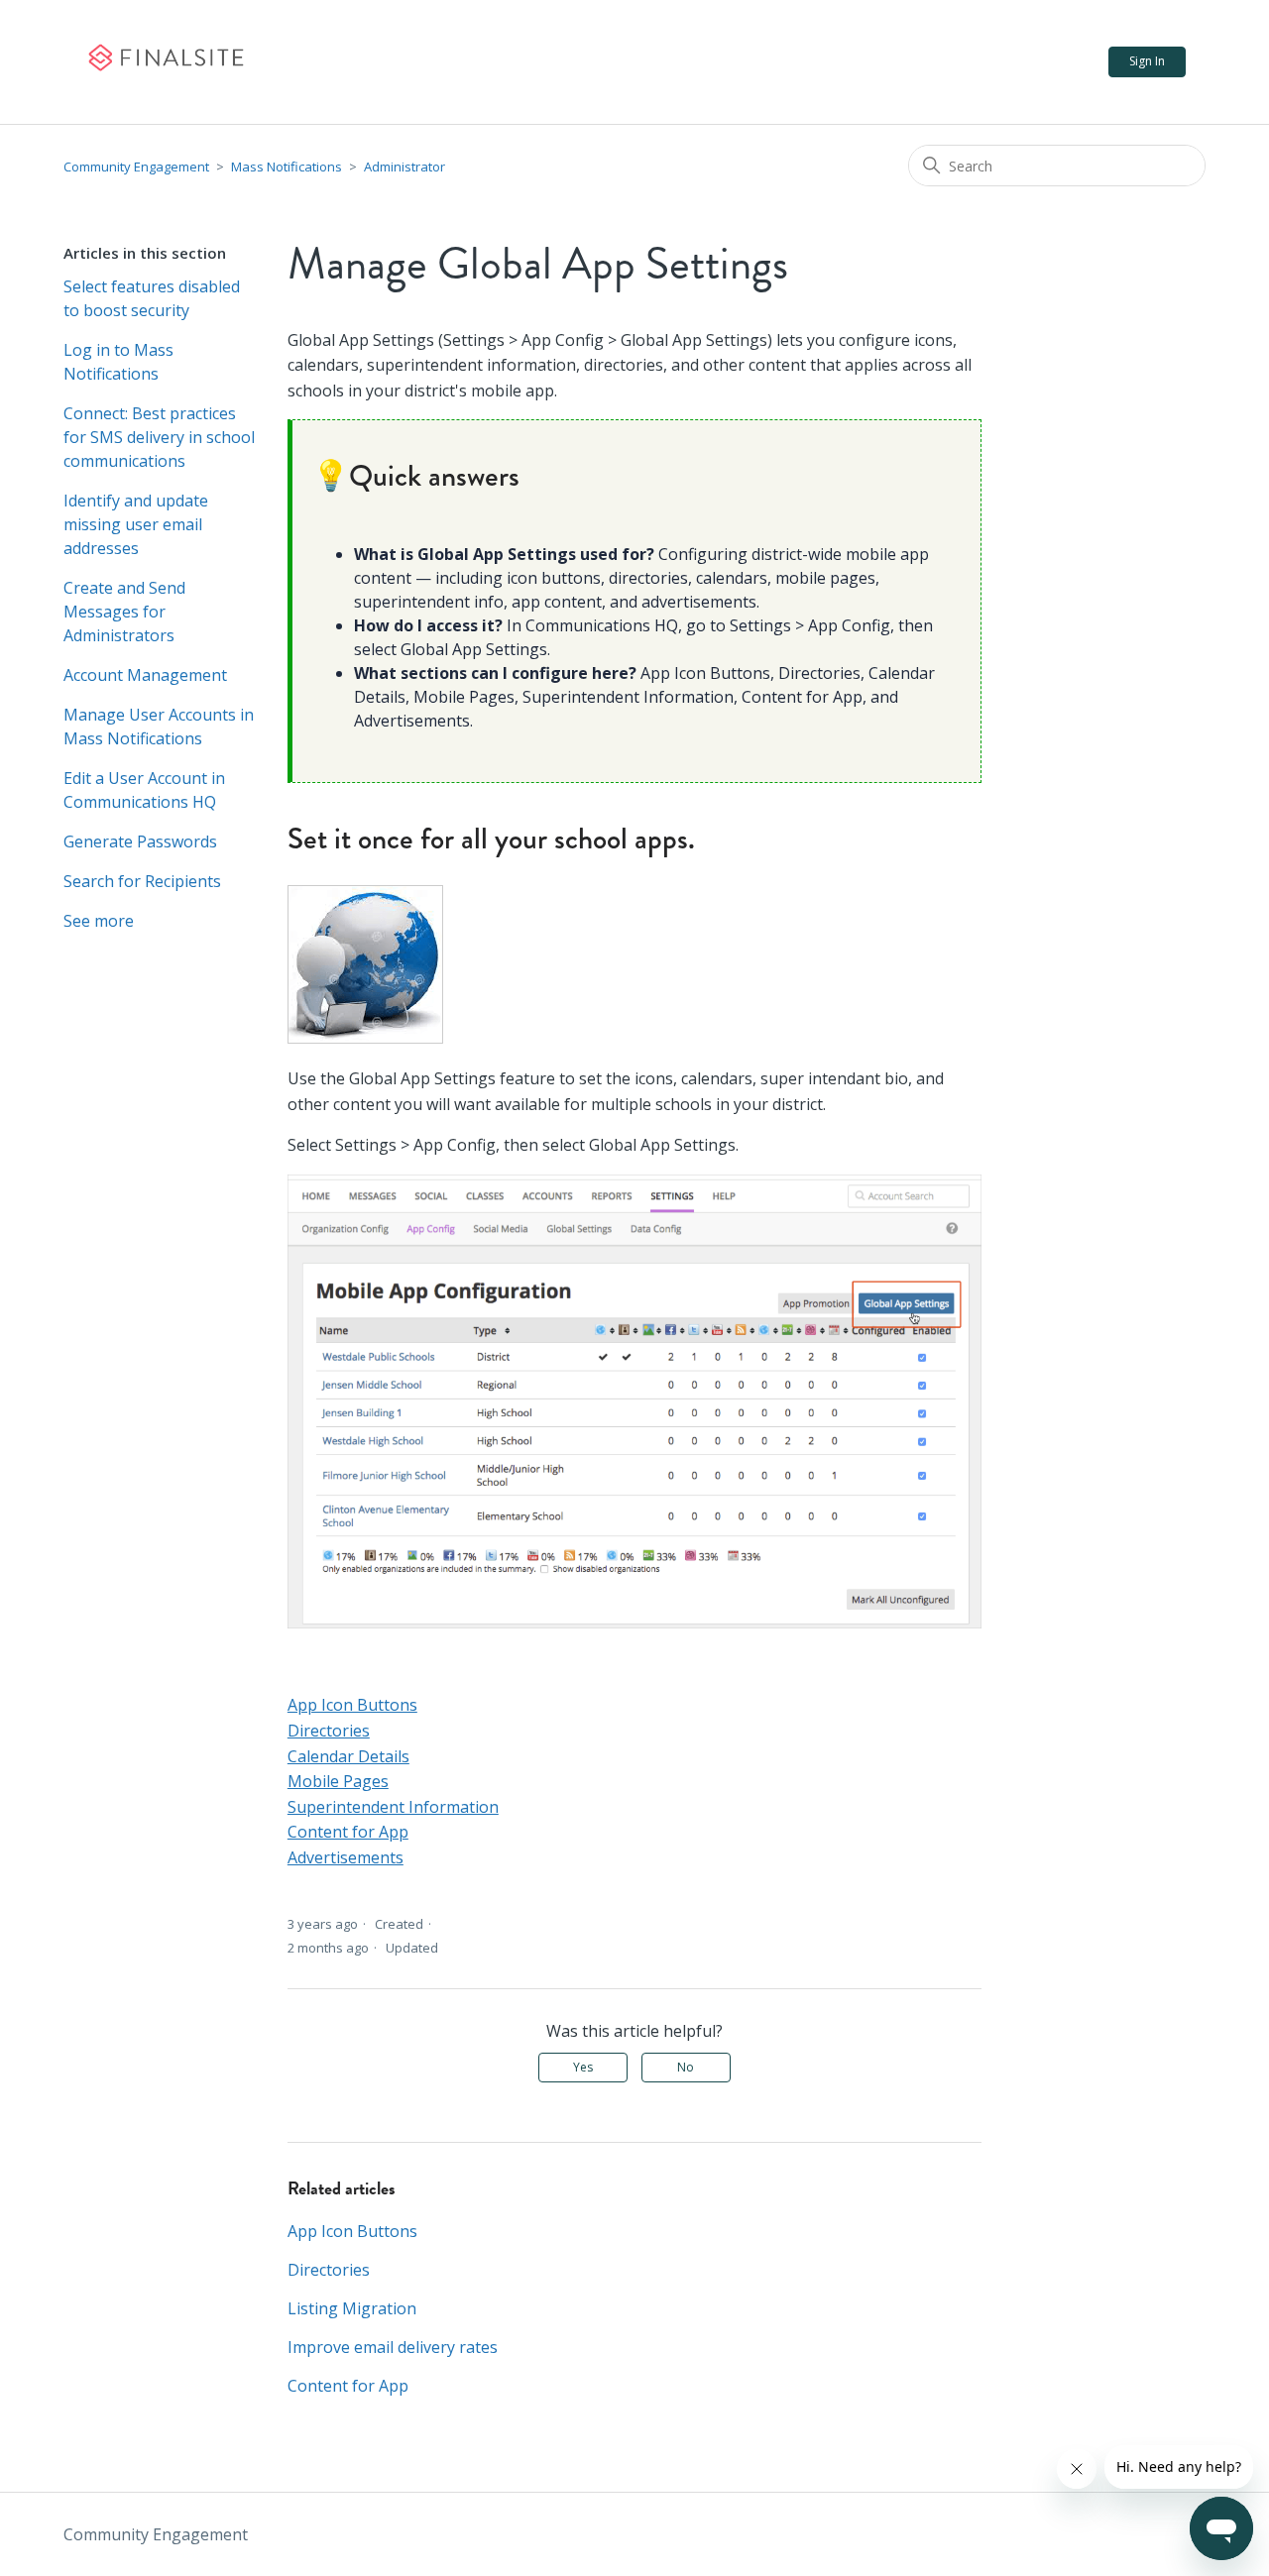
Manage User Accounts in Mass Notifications (159, 727)
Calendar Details (348, 1756)
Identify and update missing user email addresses (136, 524)
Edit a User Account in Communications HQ (144, 790)
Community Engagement (136, 167)
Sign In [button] (1147, 61)
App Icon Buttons (352, 1705)
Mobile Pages (338, 1781)
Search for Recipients (142, 881)
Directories (329, 1731)
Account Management (145, 675)
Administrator (404, 167)
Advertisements (346, 1857)
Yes (583, 2067)
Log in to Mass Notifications (118, 362)
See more (99, 921)
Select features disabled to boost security (152, 298)
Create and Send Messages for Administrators (124, 612)
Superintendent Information (393, 1807)
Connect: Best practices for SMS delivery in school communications (159, 437)
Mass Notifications (287, 167)
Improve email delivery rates (393, 2347)
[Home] (165, 62)
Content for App (348, 1832)
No (686, 2067)
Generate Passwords (140, 841)
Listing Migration (352, 2308)
